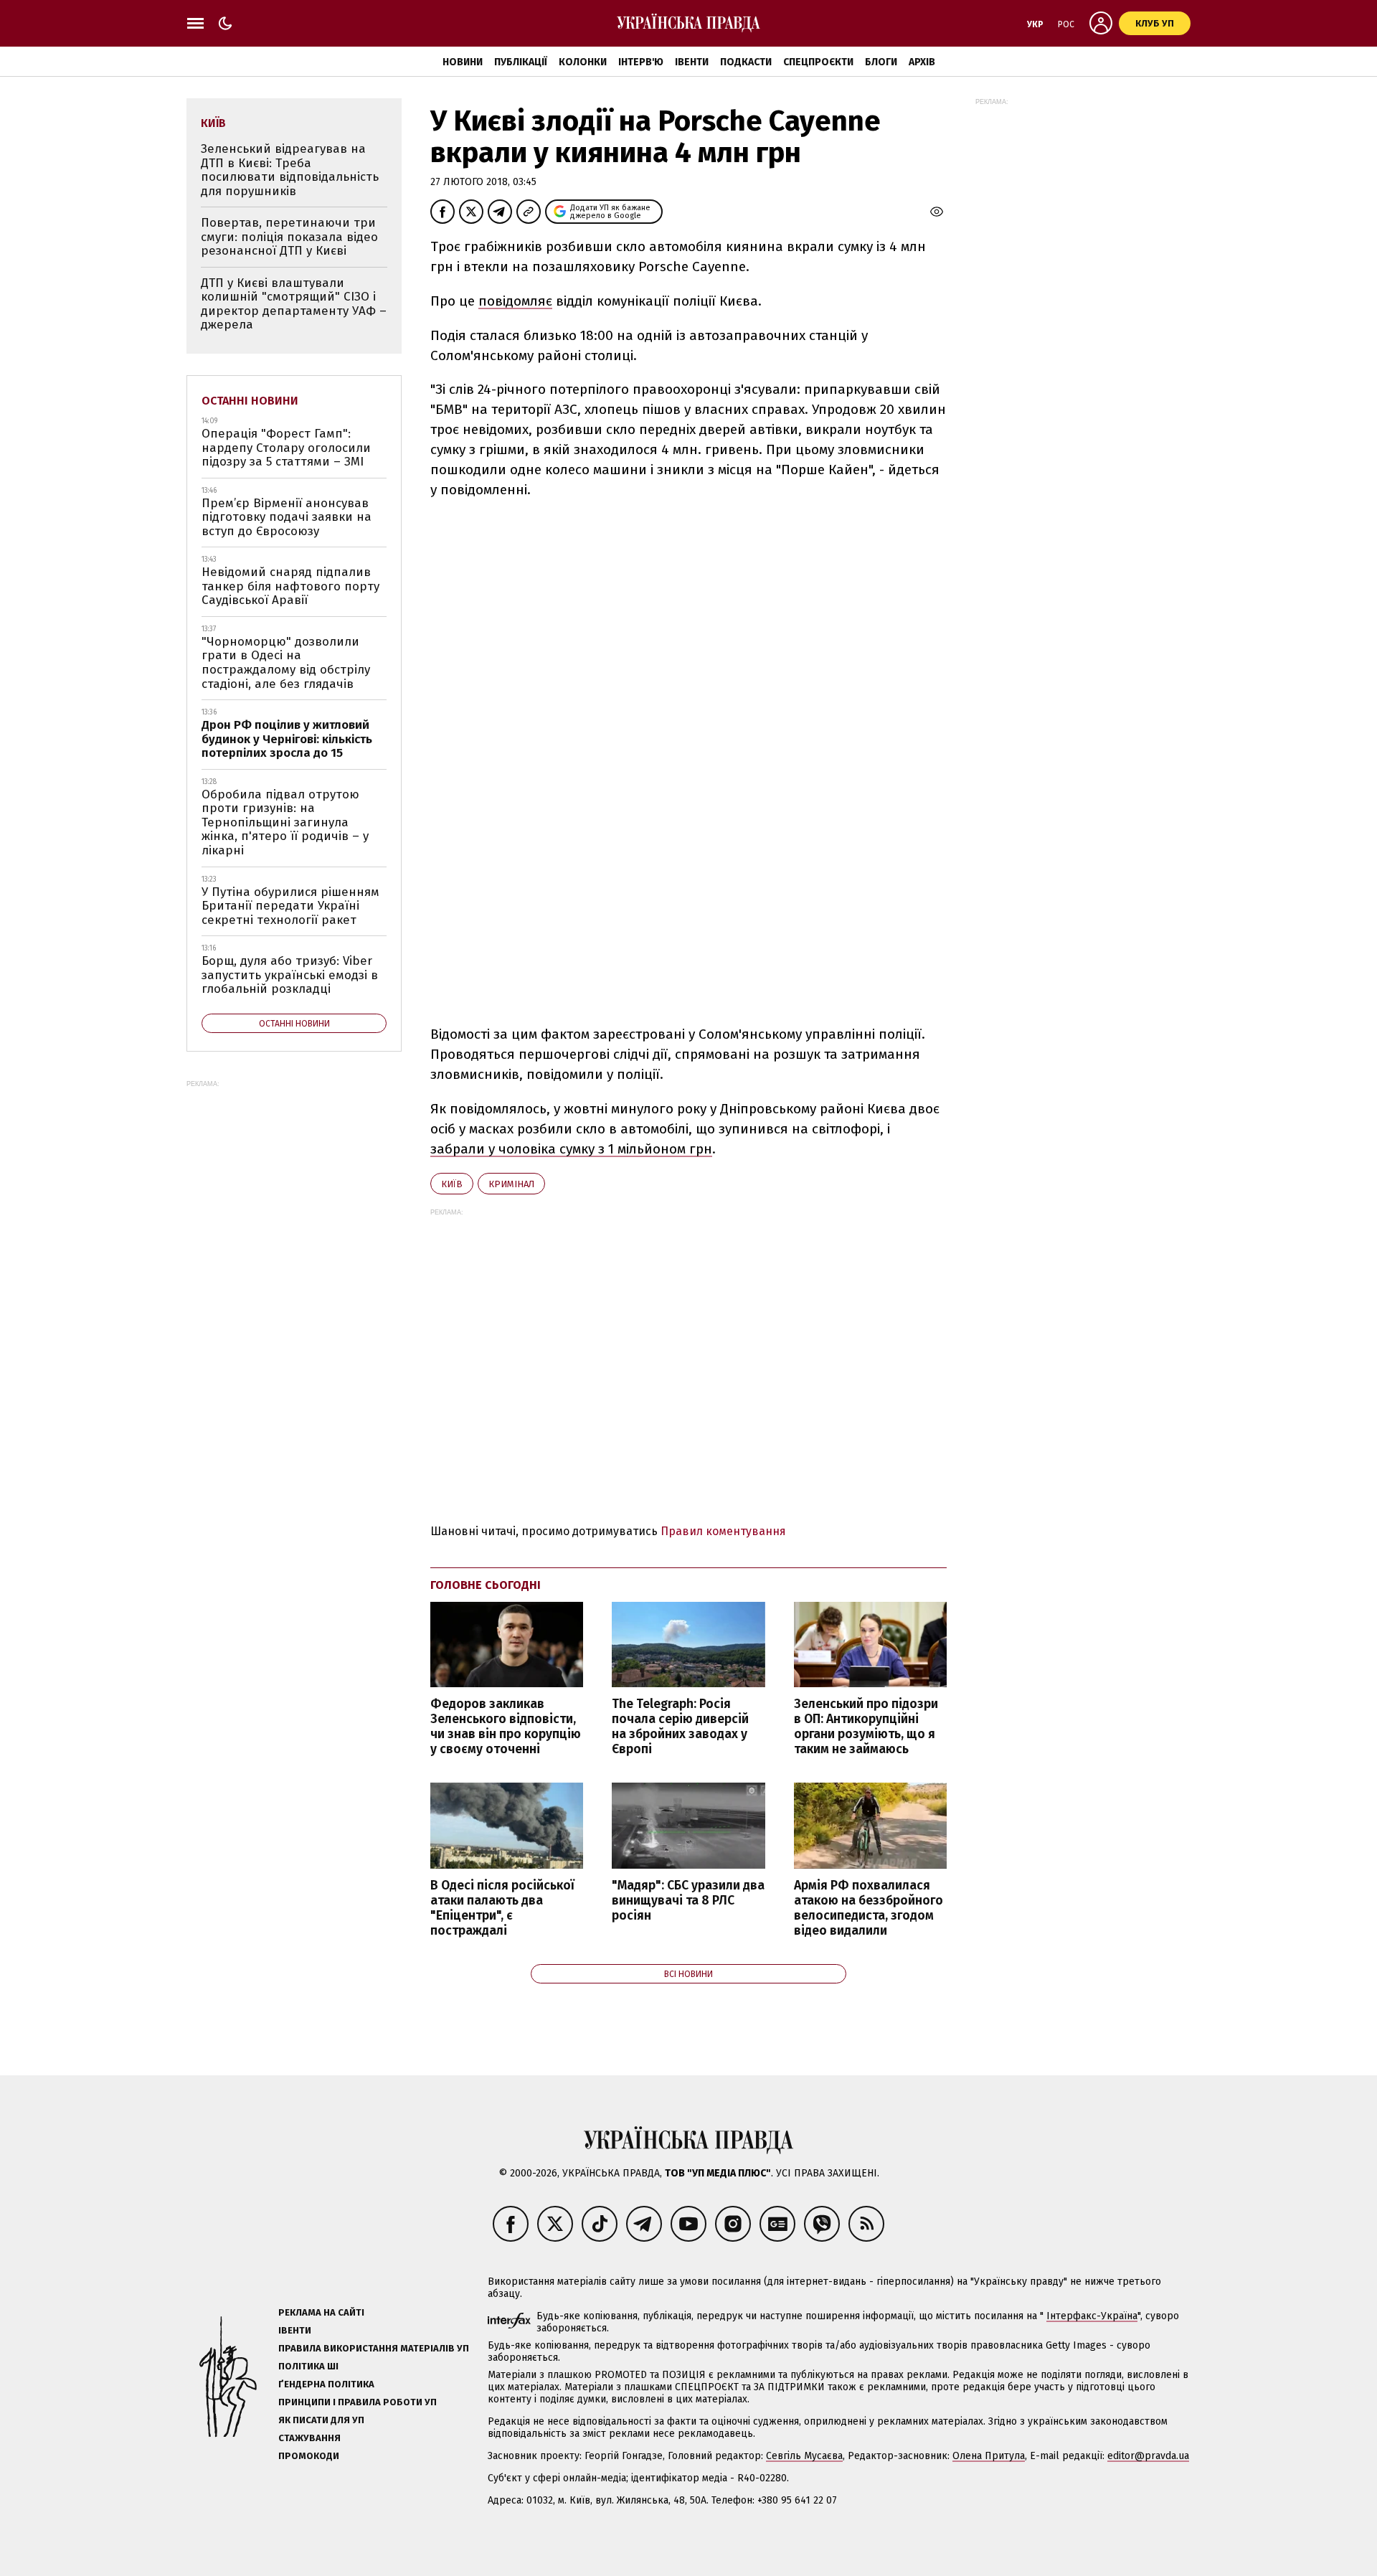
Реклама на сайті (321, 2312)
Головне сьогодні (486, 1585)
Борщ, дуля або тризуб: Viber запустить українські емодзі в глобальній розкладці (290, 975)
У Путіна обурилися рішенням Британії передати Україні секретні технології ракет (290, 906)
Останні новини (250, 401)
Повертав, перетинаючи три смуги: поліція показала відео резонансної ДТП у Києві (289, 237)
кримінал (511, 1184)
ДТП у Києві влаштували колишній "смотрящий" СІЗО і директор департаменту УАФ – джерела (294, 304)
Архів (922, 62)
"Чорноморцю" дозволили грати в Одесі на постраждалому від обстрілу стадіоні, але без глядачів (286, 663)
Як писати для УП (321, 2420)
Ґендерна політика (326, 2384)
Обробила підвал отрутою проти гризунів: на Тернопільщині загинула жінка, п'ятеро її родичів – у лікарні (285, 822)
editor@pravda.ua (1148, 2456)
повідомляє (515, 301)
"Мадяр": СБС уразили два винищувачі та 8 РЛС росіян (688, 1901)
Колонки (583, 62)
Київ (452, 1184)
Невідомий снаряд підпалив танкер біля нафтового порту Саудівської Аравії (290, 586)
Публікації (521, 62)
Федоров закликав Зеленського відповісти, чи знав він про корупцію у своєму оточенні (506, 1727)
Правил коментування (723, 1531)
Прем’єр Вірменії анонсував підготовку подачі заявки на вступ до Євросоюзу (287, 517)
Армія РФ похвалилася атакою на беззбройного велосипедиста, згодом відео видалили (869, 1908)
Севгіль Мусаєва (804, 2456)
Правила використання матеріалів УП (374, 2348)
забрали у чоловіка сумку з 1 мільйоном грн (571, 1149)
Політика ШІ (308, 2366)
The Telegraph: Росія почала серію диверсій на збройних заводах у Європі (680, 1727)
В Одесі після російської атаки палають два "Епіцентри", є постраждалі (502, 1908)
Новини (463, 62)
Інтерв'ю (641, 62)
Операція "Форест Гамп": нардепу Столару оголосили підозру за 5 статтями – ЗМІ (286, 448)
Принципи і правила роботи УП (358, 2402)
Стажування (309, 2438)
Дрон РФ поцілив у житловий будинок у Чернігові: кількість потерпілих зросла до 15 (287, 739)
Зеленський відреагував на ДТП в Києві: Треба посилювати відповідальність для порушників (290, 170)
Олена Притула (989, 2456)
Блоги (881, 62)
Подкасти (746, 62)
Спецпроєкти (818, 62)
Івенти (692, 62)
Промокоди (309, 2456)
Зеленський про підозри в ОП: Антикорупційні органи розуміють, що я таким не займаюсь (866, 1727)
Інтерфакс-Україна (1092, 2316)
